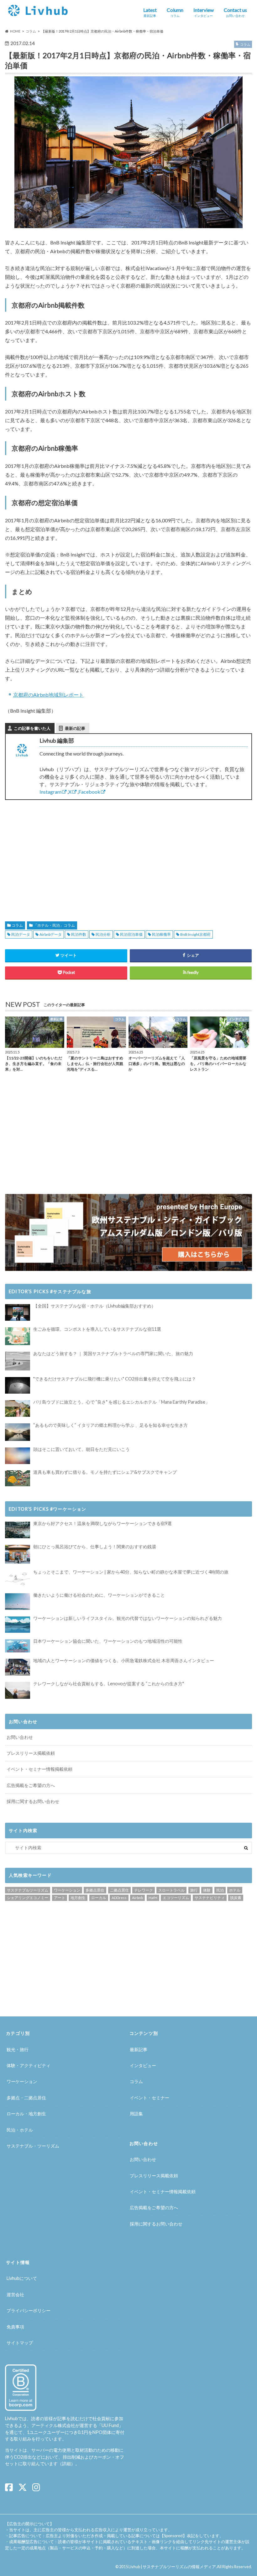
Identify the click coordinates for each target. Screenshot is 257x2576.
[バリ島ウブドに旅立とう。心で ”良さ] (18, 1408)
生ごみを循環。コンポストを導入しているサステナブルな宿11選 (97, 1329)
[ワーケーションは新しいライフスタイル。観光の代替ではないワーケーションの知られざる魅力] (18, 1625)
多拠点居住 (95, 1890)
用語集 (136, 2114)
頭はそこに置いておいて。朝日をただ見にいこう (81, 1449)
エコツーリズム (176, 1898)
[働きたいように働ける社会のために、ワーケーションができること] (18, 1602)
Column (175, 12)
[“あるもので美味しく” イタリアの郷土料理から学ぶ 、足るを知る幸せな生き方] (18, 1432)
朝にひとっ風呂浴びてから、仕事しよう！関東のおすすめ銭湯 (95, 1547)
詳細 (66, 2463)
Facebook (89, 792)
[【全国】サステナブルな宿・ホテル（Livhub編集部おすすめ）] (18, 1312)
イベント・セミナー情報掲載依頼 (39, 1769)
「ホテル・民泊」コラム (54, 925)
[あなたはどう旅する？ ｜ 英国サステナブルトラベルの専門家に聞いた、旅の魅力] (18, 1361)
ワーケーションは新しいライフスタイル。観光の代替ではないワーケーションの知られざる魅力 (128, 1618)
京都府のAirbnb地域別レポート (48, 695)
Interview (204, 12)
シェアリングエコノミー (28, 1898)
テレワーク (144, 1890)
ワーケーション (67, 1890)
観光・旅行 (18, 2049)
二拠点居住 (119, 1890)
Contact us (235, 12)
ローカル (99, 1898)
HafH (153, 1898)
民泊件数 (79, 934)
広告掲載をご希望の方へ (31, 1785)
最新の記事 (75, 728)
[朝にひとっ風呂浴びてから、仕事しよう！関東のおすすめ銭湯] (18, 1554)
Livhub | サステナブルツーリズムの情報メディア (172, 2567)
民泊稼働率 (161, 934)
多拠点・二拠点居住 (26, 2098)
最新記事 (139, 2049)
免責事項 (15, 2327)
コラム (17, 925)
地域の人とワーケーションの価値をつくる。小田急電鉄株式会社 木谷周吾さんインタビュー (124, 1660)
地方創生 (78, 1898)
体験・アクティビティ (29, 2065)
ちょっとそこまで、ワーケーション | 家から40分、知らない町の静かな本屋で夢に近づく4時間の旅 (131, 1572)
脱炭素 (236, 1898)
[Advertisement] (64, 853)
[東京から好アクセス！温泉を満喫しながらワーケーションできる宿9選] (18, 1530)
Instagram (50, 792)
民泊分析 (103, 934)
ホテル (235, 1890)
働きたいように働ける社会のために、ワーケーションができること (99, 1595)
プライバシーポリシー (29, 2310)
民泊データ (21, 934)
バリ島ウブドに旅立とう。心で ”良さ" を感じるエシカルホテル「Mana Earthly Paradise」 (121, 1402)
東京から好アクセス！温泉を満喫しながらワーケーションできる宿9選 (102, 1523)
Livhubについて (22, 2278)
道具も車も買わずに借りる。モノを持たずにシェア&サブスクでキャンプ (105, 1472)
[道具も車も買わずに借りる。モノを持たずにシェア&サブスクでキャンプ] (18, 1478)
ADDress (119, 1898)
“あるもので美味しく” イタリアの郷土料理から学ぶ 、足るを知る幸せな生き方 (110, 1425)
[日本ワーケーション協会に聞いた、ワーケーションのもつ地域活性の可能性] (18, 1646)
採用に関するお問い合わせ (33, 1801)
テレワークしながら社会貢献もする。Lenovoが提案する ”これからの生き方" (109, 1684)
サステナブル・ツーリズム (33, 2146)
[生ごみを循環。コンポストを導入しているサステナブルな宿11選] (18, 1336)
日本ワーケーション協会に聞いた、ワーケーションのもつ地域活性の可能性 (108, 1641)
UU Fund (110, 2425)
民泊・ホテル (20, 2130)
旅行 (194, 1890)
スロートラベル (171, 1890)
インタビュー (143, 2065)
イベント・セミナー (149, 2098)
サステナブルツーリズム (28, 1890)
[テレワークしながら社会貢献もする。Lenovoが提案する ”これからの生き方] (18, 1690)
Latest (150, 12)
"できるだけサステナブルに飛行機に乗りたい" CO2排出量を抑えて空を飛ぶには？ (115, 1379)
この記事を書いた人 (32, 728)
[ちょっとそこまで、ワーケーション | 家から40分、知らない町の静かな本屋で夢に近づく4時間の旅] (18, 1578)
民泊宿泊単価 (131, 934)
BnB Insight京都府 (195, 934)
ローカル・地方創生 (26, 2114)
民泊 (220, 1890)
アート (60, 1898)
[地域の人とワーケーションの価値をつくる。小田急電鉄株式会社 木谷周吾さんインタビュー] (18, 1667)
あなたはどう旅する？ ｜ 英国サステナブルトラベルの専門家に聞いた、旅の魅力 (113, 1353)
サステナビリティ (210, 1898)
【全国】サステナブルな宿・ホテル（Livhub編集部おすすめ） (94, 1306)
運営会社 (15, 2294)
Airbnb (137, 1898)
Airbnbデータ (51, 934)
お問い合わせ (20, 1737)
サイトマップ (20, 2343)
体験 (207, 1890)
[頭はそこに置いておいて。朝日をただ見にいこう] (18, 1456)
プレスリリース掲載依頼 (31, 1753)
